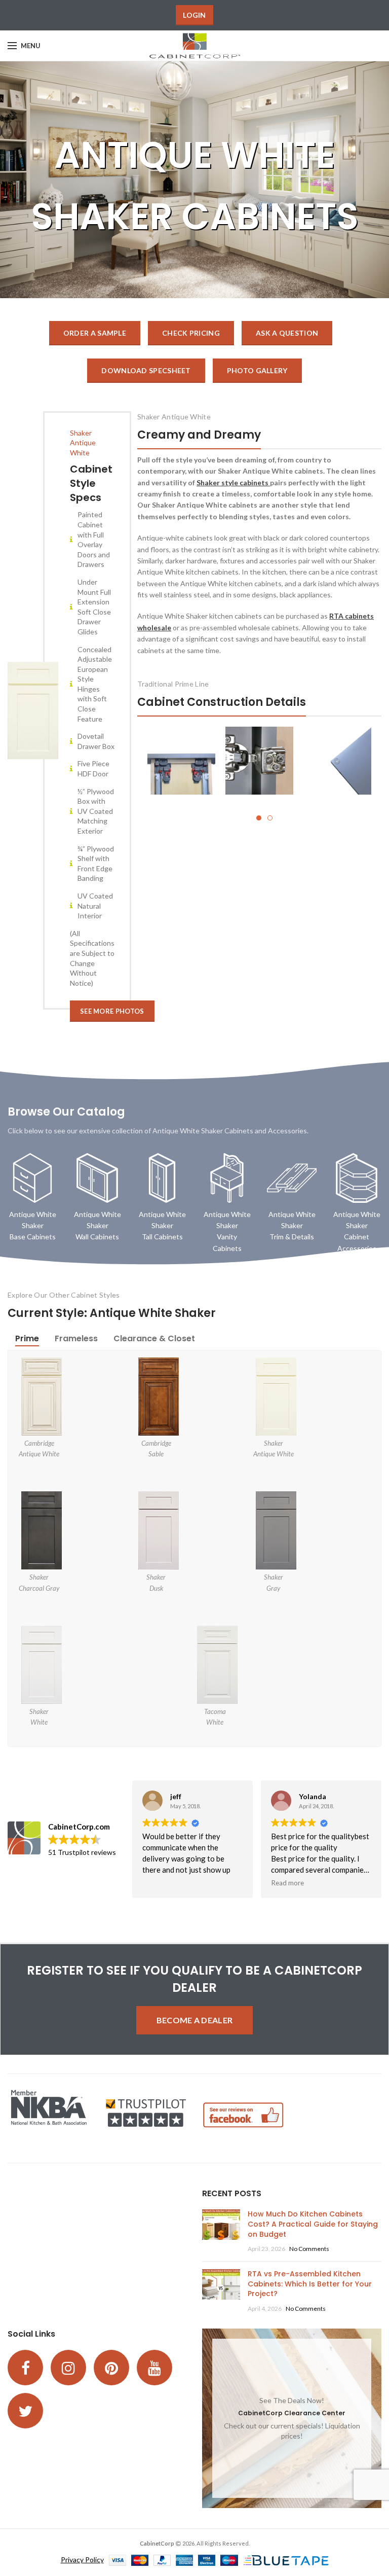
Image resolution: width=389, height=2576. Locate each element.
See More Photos (112, 1011)
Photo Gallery (257, 370)
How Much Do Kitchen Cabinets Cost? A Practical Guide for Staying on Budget (313, 2224)
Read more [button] (287, 1883)
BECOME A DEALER (195, 2020)
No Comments (309, 2249)
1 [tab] (259, 818)
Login (194, 15)
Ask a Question (287, 333)
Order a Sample (95, 333)
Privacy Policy (82, 2560)
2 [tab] (270, 818)
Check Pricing (191, 333)
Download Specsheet (146, 370)
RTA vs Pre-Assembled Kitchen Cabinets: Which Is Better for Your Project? (310, 2284)
